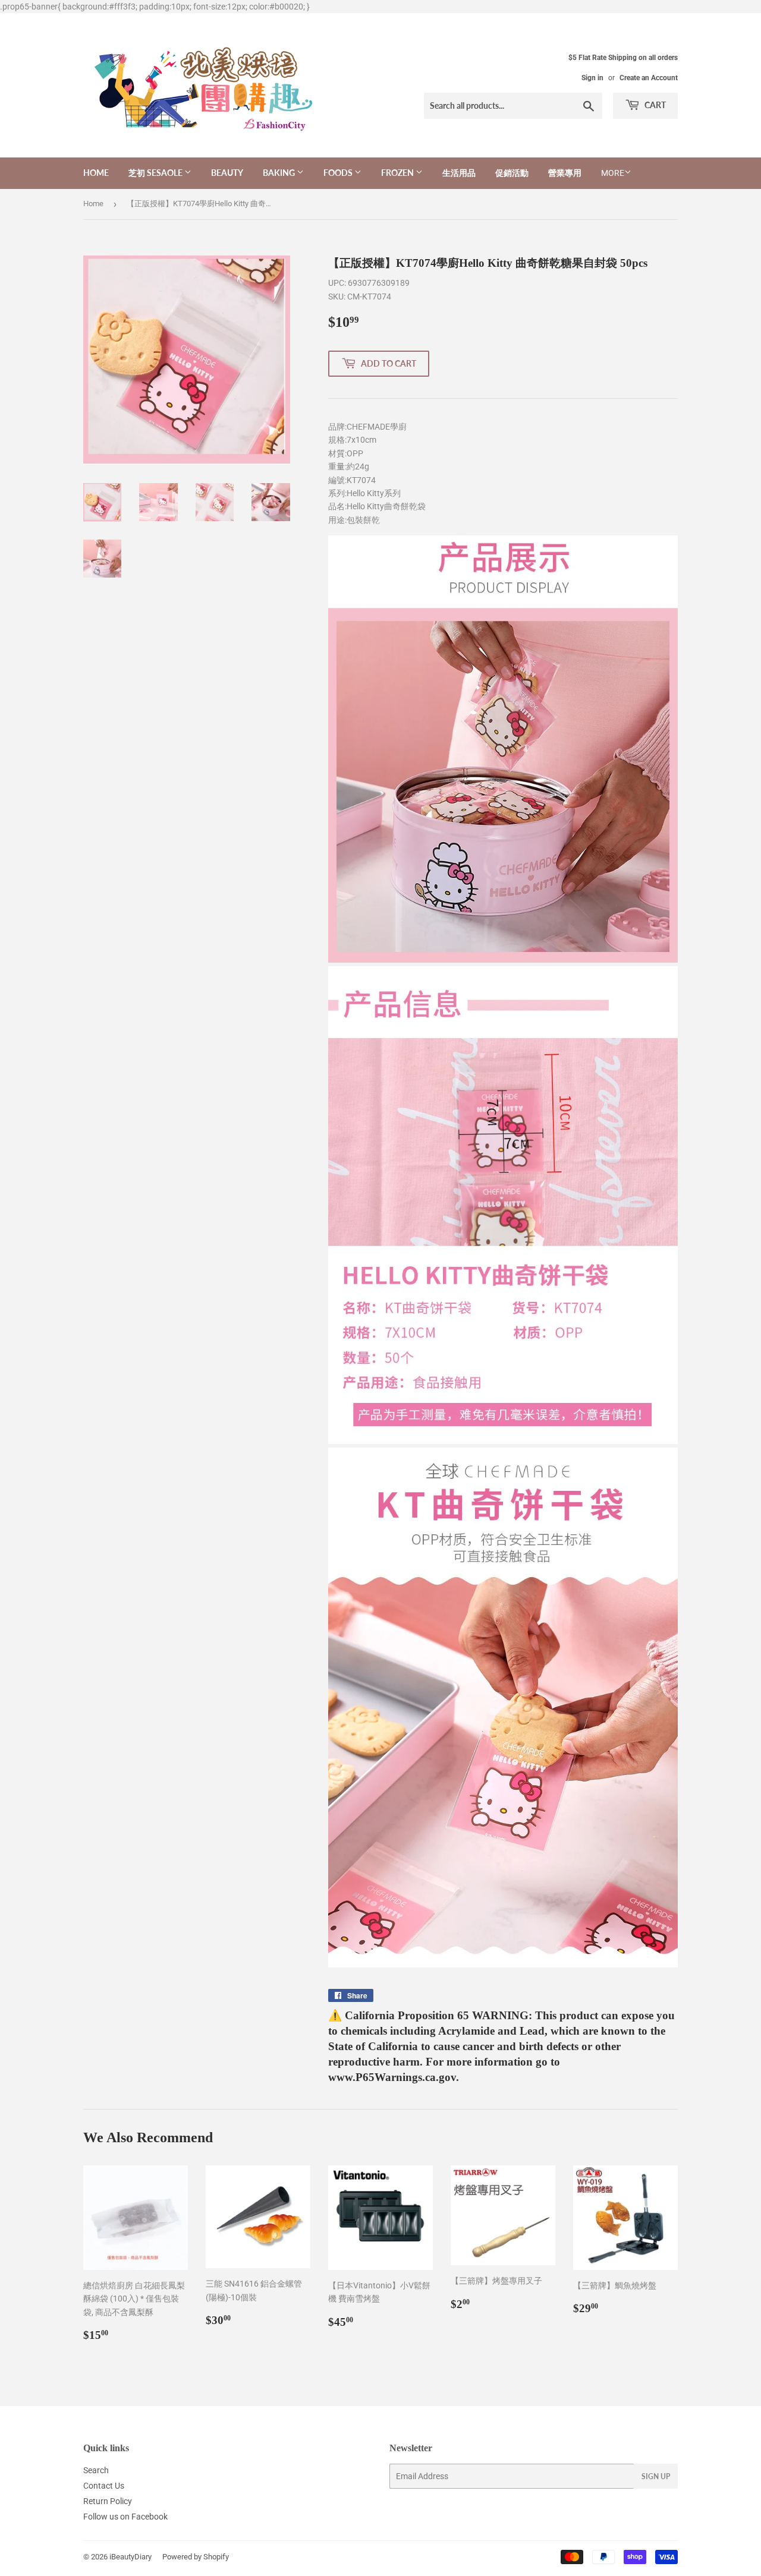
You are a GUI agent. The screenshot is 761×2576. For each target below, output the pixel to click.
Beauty (227, 173)
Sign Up (656, 2476)
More (613, 173)
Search (96, 2470)
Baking (280, 173)
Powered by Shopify (196, 2557)
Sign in (592, 78)
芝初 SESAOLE (156, 173)
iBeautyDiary (130, 2557)
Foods (339, 173)
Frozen (398, 173)
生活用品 (459, 173)
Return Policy (108, 2501)
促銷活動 (512, 173)
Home (96, 173)
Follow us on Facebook (125, 2517)
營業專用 (565, 173)
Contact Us (104, 2486)
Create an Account (649, 78)
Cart (654, 105)
